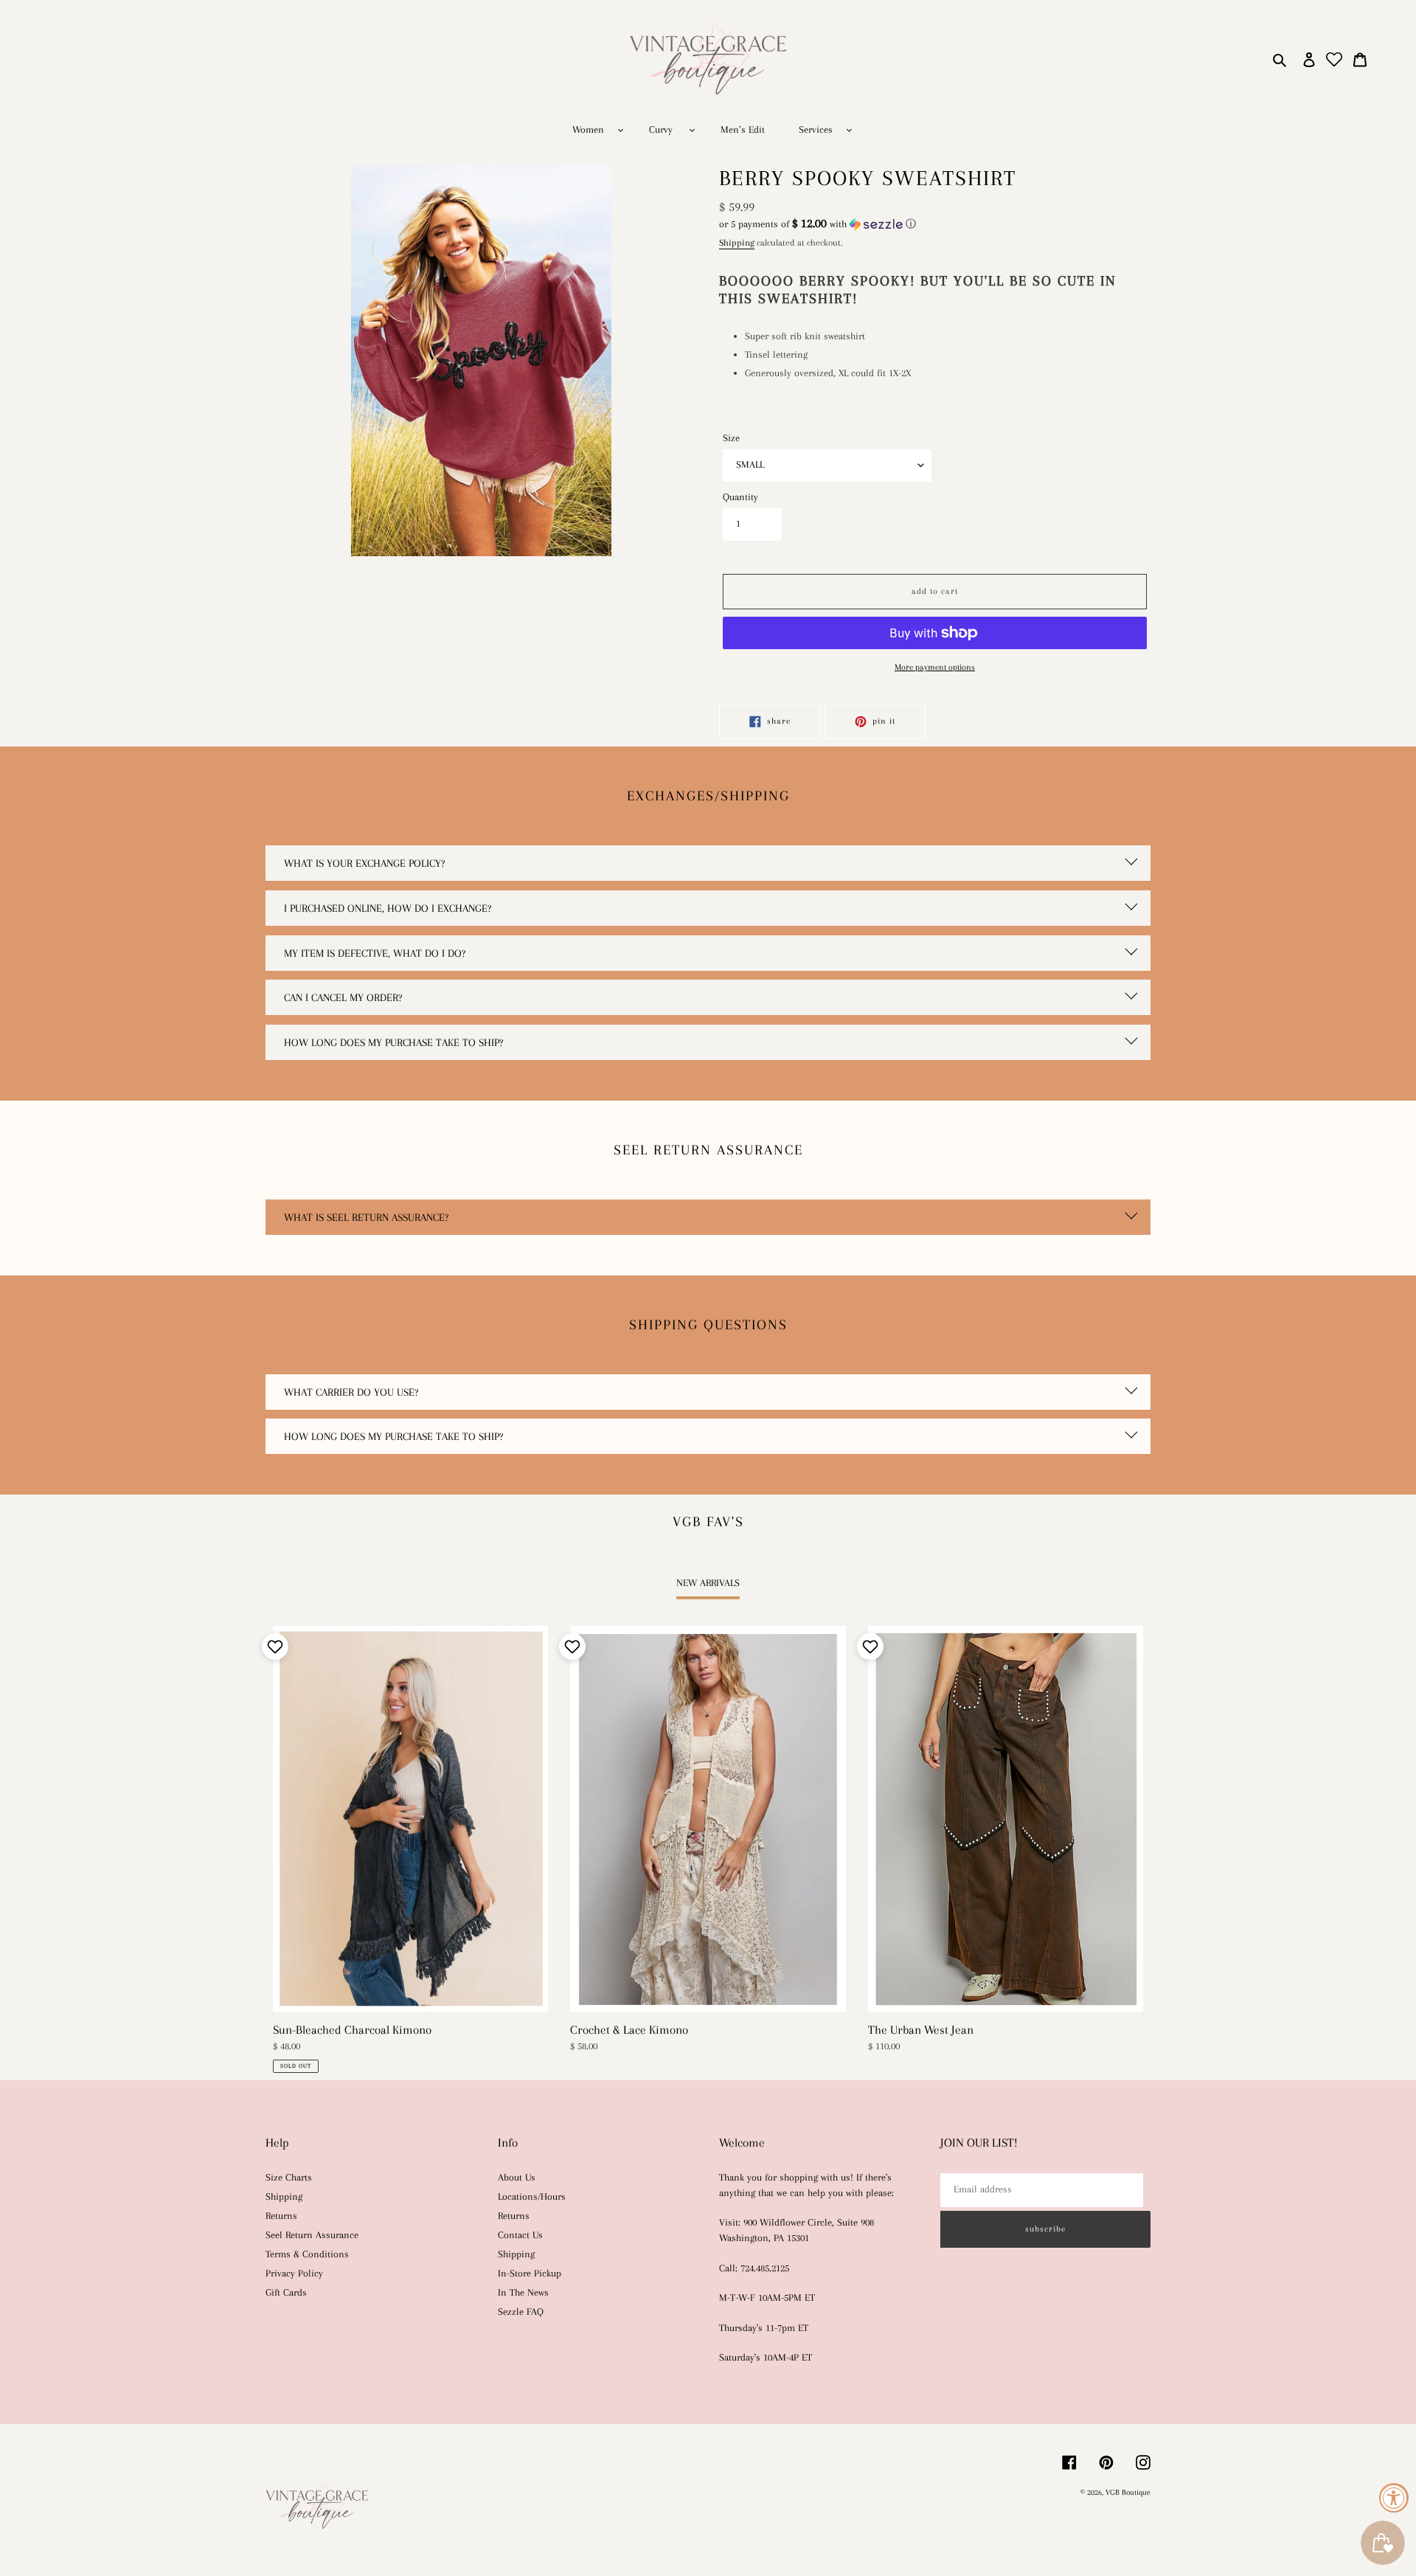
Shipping (737, 243)
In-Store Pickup (530, 2273)
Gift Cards (286, 2292)
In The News (523, 2292)
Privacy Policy (294, 2273)
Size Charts (289, 2177)
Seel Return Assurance (312, 2235)
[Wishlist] (1335, 59)
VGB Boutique (1128, 2492)
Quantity (740, 497)
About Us (517, 2177)
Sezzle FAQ (521, 2312)
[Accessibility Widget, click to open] (1394, 2498)
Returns (281, 2216)
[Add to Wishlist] (273, 1647)
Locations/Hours (532, 2196)
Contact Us (520, 2235)
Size (731, 438)
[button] (818, 224)
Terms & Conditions (307, 2254)
